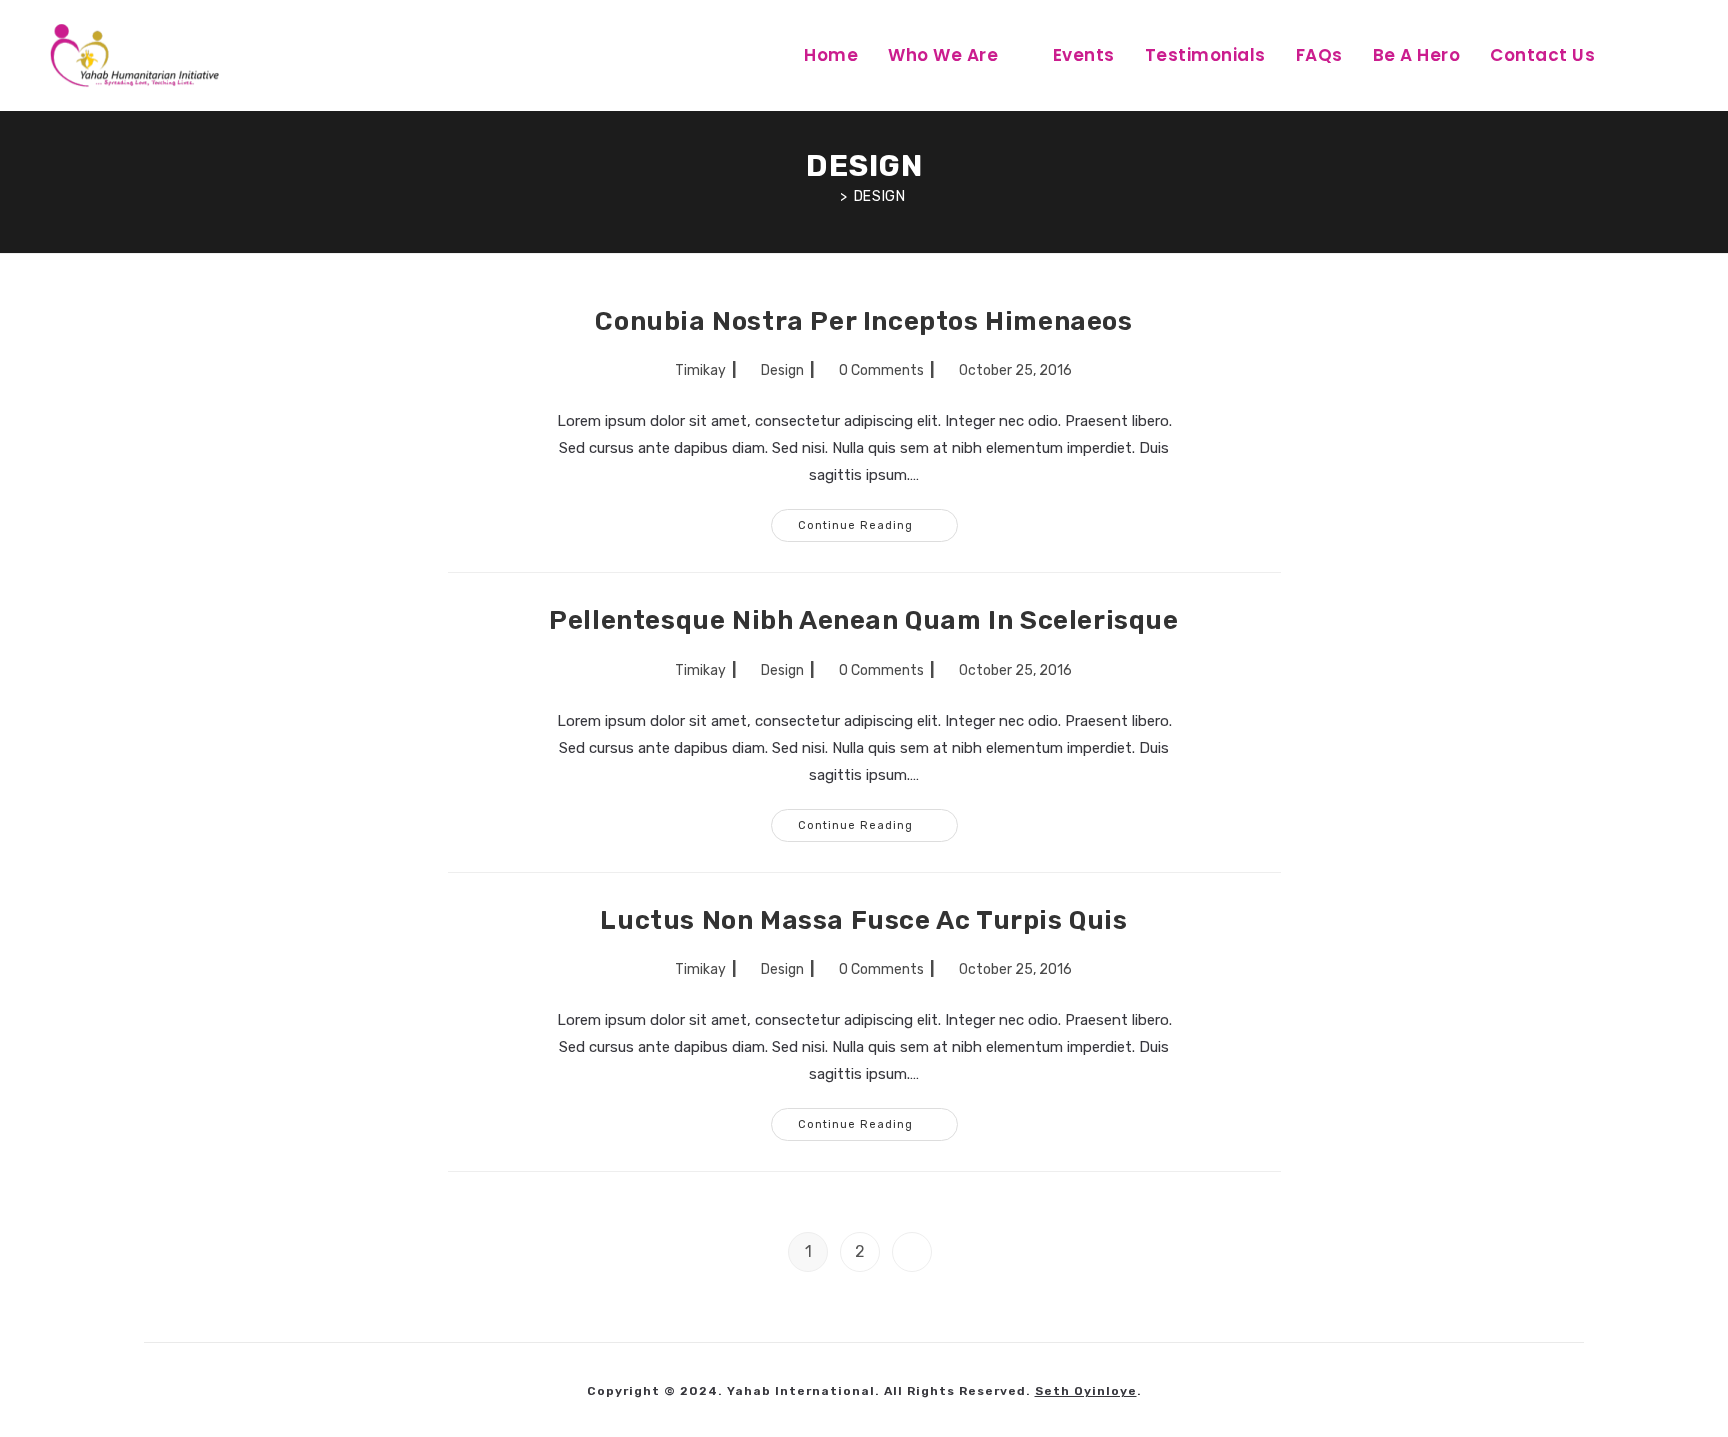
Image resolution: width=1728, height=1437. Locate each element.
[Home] (829, 196)
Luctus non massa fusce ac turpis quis (863, 920)
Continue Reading (878, 520)
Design (880, 196)
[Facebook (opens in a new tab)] (1670, 53)
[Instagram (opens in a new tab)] (1705, 53)
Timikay (700, 370)
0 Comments (881, 370)
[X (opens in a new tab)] (1635, 53)
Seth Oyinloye (1086, 1391)
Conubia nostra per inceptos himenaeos (863, 321)
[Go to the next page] (912, 1252)
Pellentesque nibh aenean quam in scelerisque (863, 620)
